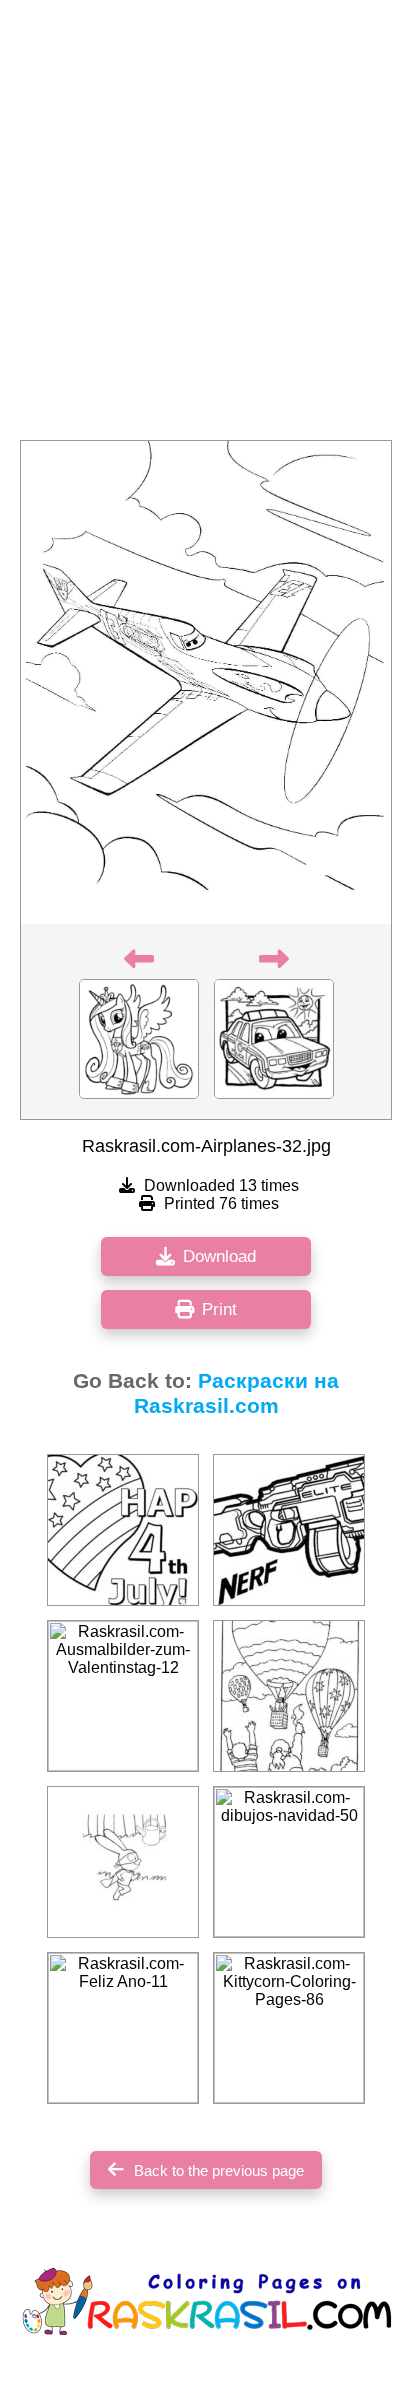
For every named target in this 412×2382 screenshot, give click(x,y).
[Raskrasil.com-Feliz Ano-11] (123, 2028)
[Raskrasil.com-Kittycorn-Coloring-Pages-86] (289, 2028)
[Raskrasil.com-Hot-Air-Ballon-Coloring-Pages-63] (289, 1696)
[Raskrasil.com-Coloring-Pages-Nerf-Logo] (289, 1530)
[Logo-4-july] (123, 1530)
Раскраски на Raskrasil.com (237, 1393)
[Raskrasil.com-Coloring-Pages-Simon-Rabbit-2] (123, 1862)
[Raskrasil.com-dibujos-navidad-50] (289, 1862)
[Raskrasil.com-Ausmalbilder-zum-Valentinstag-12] (123, 1696)
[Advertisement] (206, 226)
